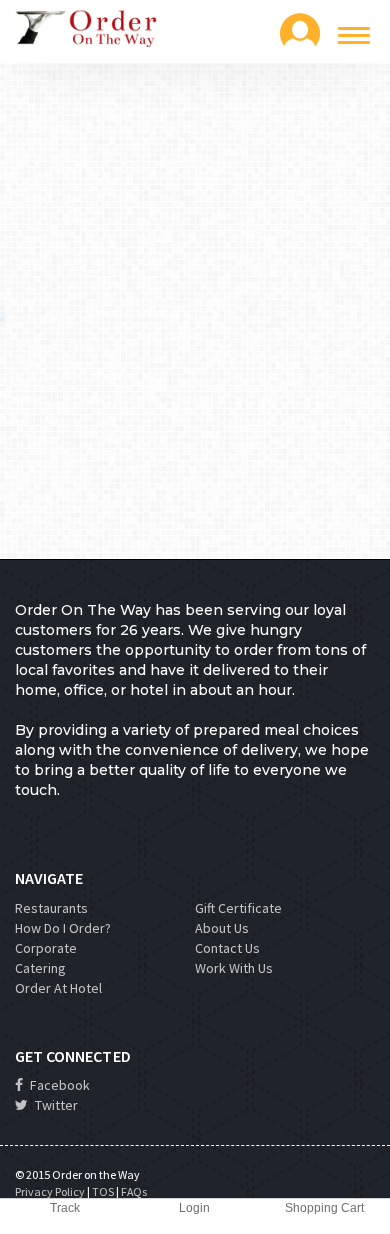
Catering (40, 968)
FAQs (134, 1191)
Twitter (55, 1105)
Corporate (46, 948)
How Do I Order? (63, 928)
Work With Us (234, 968)
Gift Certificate (238, 908)
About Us (222, 928)
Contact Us (227, 948)
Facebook (58, 1085)
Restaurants (51, 908)
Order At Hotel (58, 988)
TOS (103, 1191)
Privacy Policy (50, 1191)
